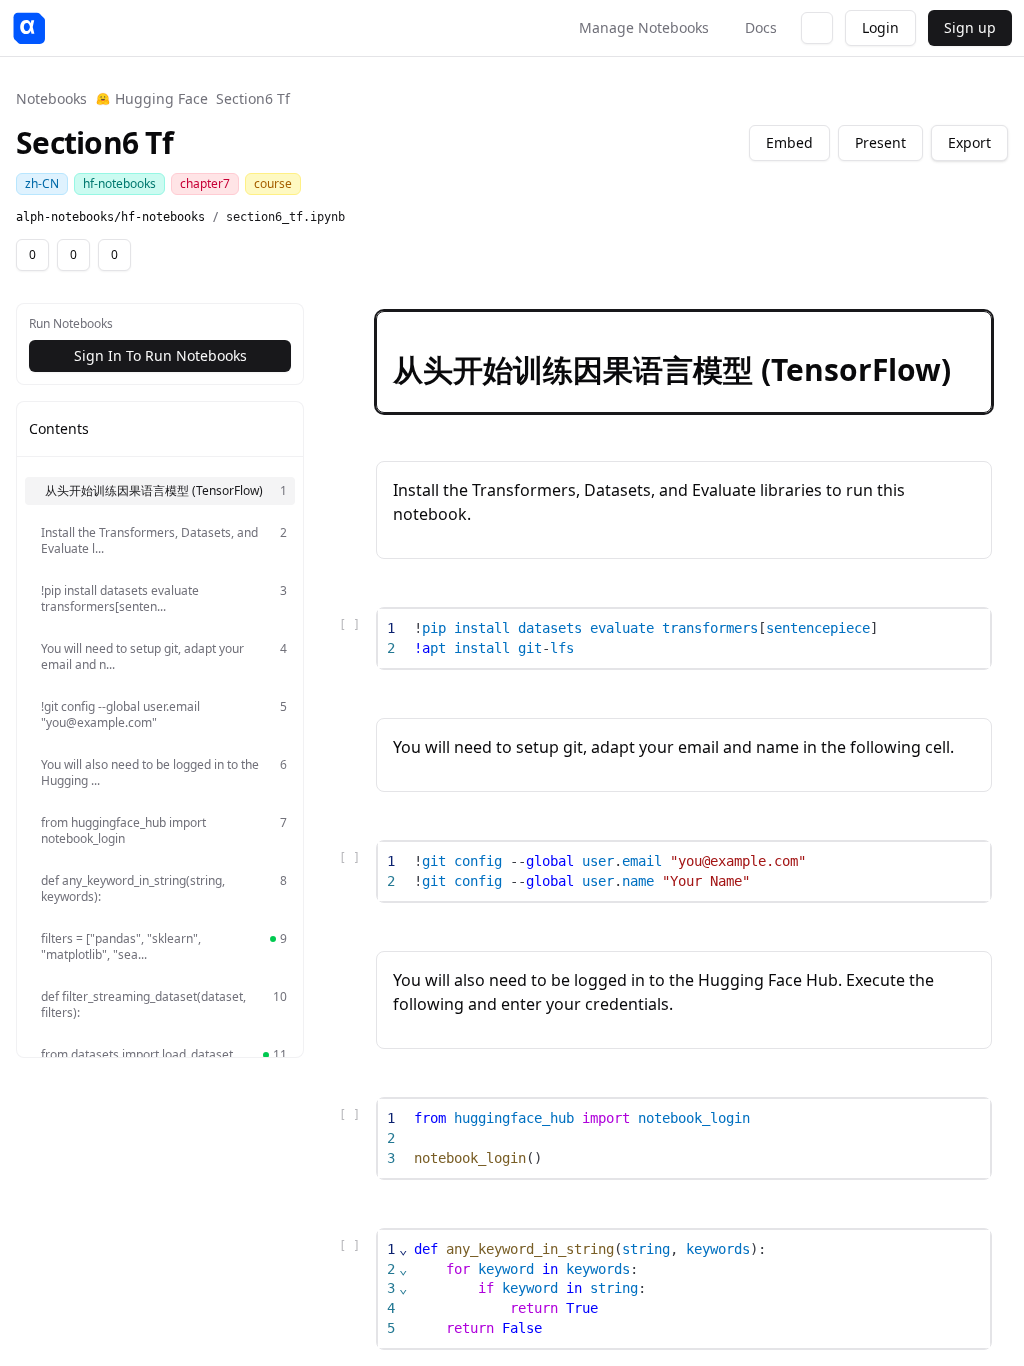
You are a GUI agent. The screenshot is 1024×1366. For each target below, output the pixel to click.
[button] (684, 362)
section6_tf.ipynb (285, 217)
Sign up (970, 27)
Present (880, 142)
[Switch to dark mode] (817, 28)
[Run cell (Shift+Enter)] (873, 330)
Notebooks (51, 98)
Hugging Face (161, 98)
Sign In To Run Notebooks (160, 355)
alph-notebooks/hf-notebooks (110, 217)
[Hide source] (905, 330)
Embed (789, 142)
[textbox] (699, 638)
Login (880, 27)
